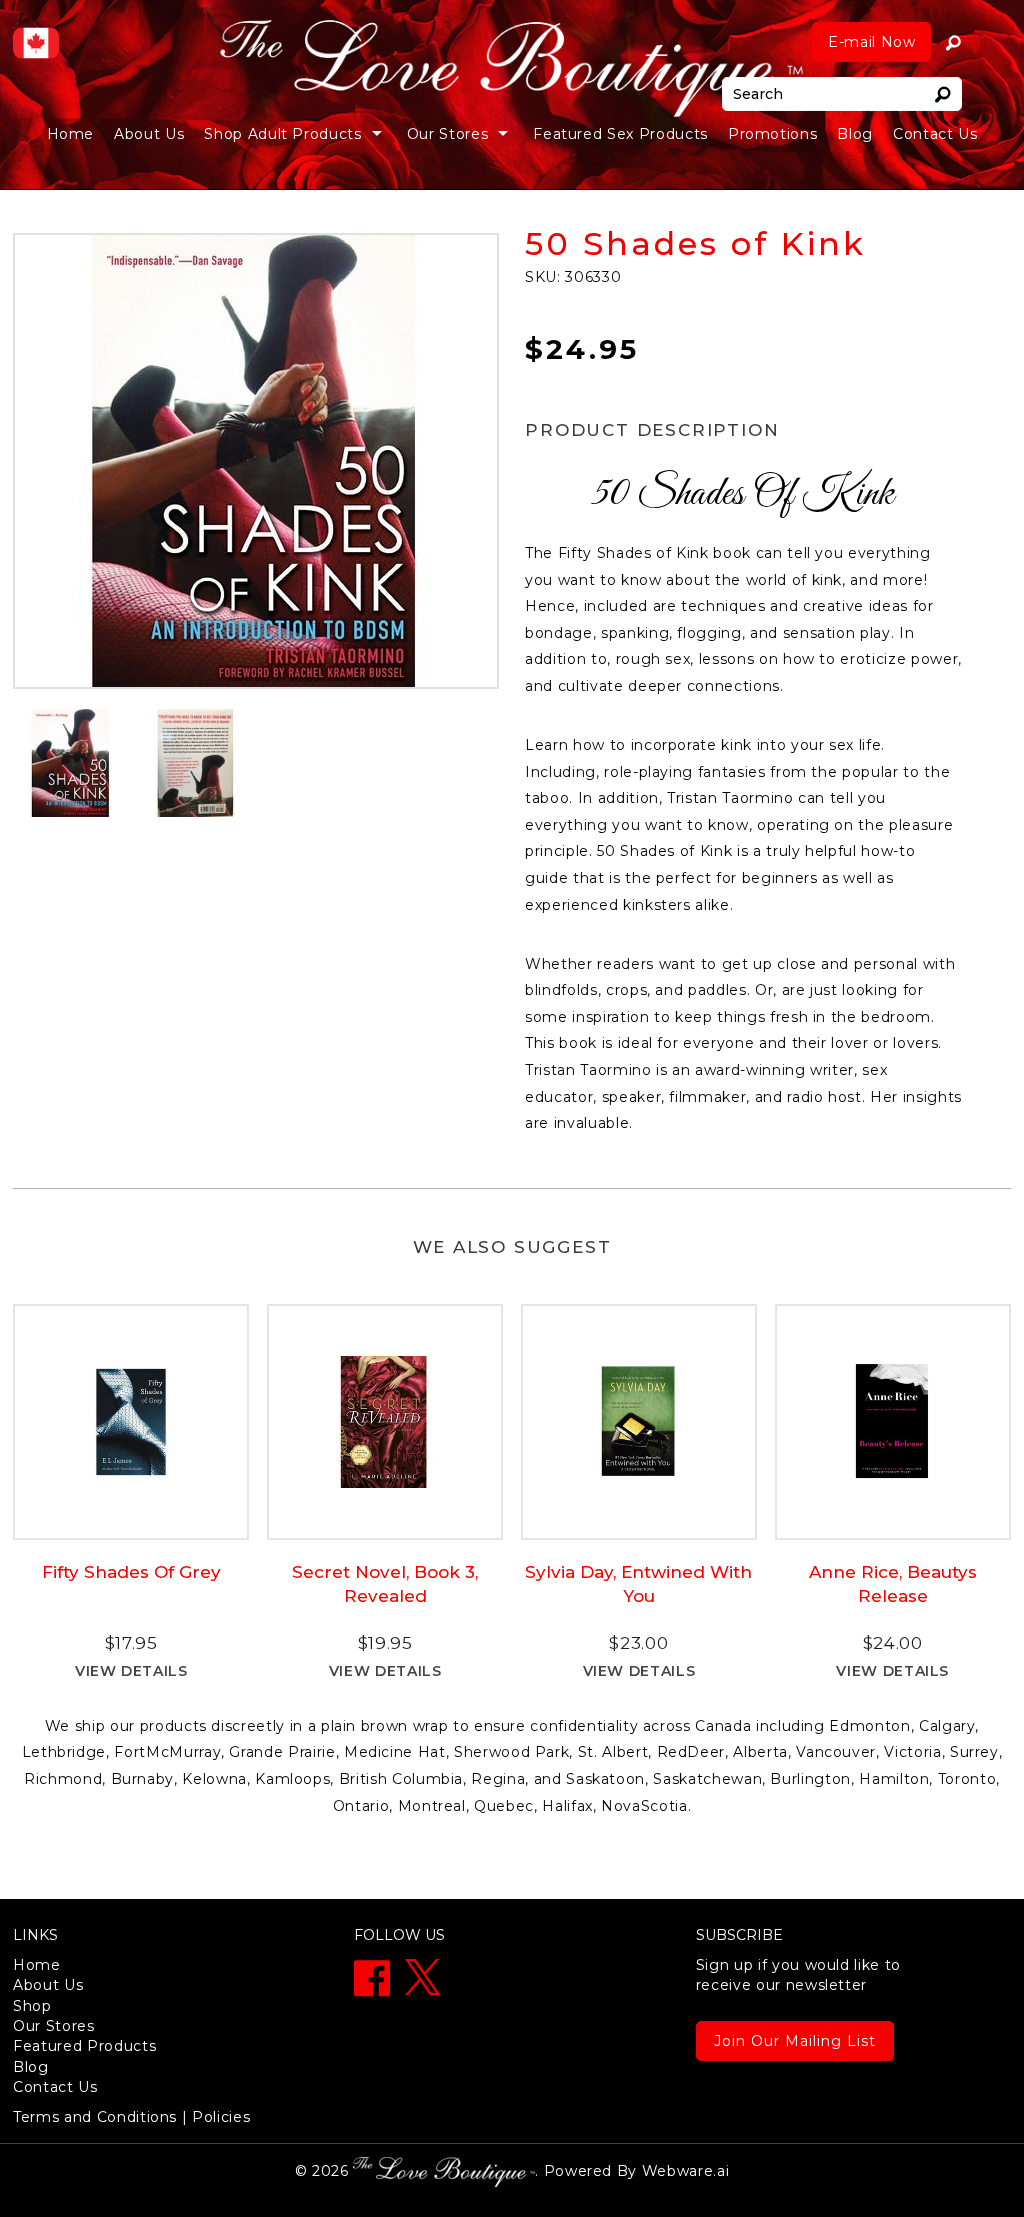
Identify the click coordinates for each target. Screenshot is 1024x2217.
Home (71, 134)
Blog (855, 134)
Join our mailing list (795, 2041)
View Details (131, 1671)
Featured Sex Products (620, 134)
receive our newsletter (798, 1975)
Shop (32, 2006)
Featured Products (84, 2046)
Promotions (773, 134)
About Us (149, 134)
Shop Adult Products (282, 134)
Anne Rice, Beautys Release (893, 1584)
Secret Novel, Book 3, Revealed (385, 1584)
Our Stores (54, 2026)
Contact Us (935, 134)
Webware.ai (686, 2170)
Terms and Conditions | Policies (131, 2117)
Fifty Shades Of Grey (131, 1572)
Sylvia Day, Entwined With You (638, 1584)
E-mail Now (872, 42)
